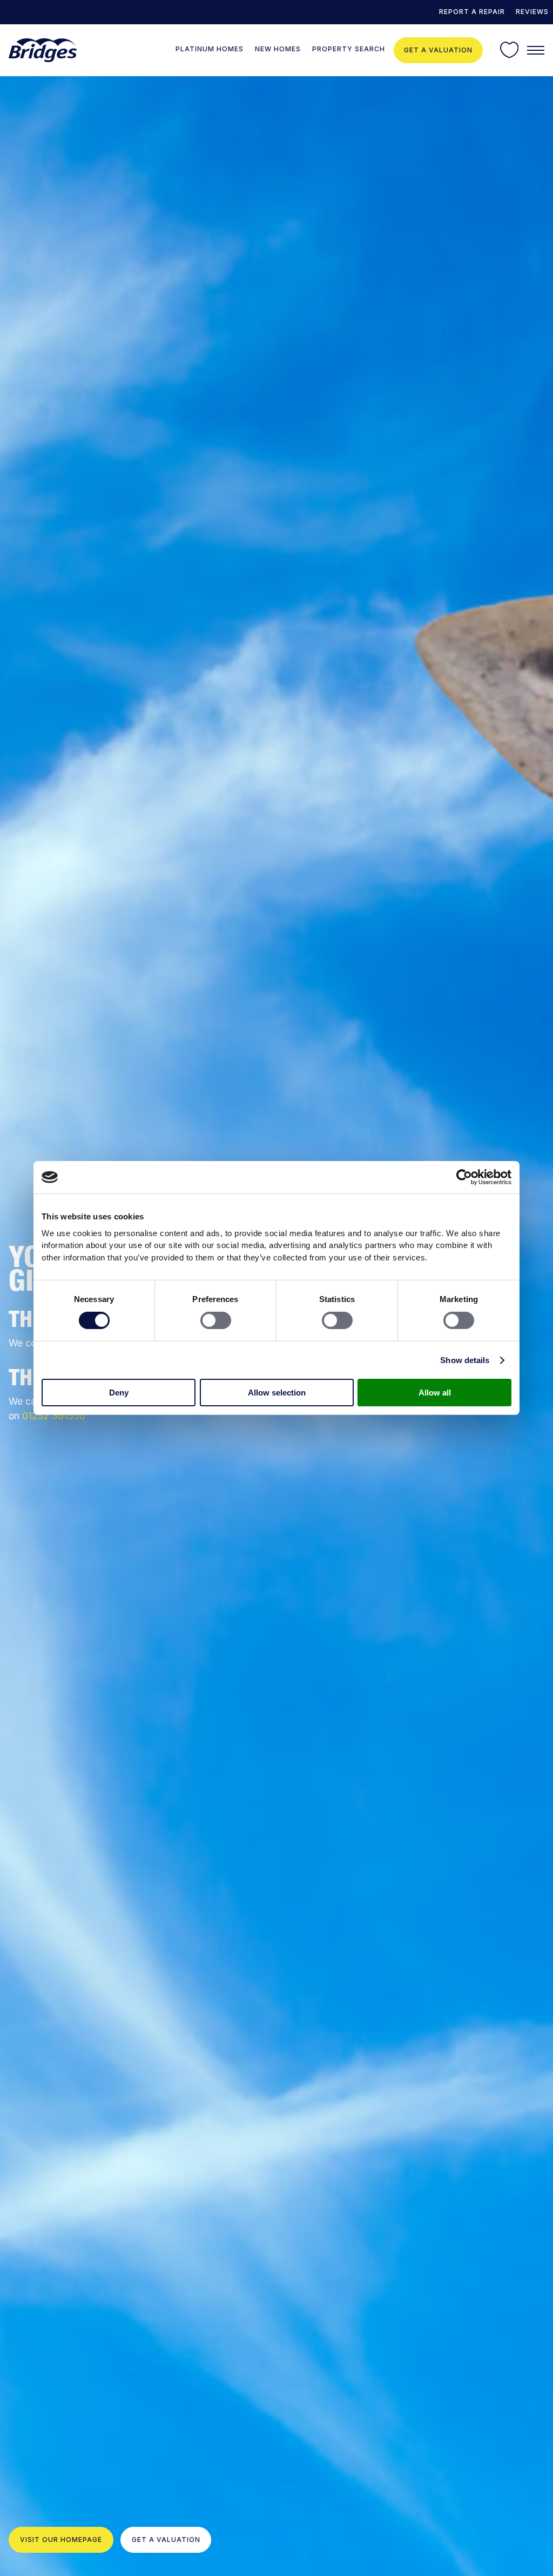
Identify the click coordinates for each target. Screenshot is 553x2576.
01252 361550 (54, 1416)
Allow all (435, 1393)
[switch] (216, 1320)
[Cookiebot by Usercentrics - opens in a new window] (464, 1177)
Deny (119, 1393)
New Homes (278, 49)
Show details (465, 1360)
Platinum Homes (210, 49)
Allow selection (277, 1393)
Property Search (349, 49)
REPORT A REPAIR (472, 12)
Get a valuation (438, 50)
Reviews (532, 12)
